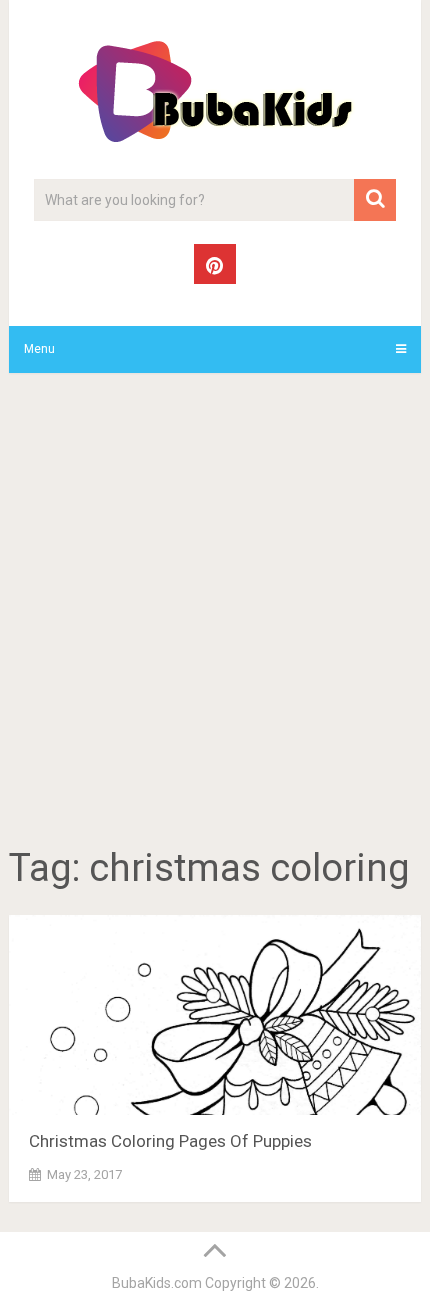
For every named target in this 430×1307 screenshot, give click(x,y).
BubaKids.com (157, 1283)
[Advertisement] (215, 613)
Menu (39, 349)
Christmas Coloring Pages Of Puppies (170, 1141)
